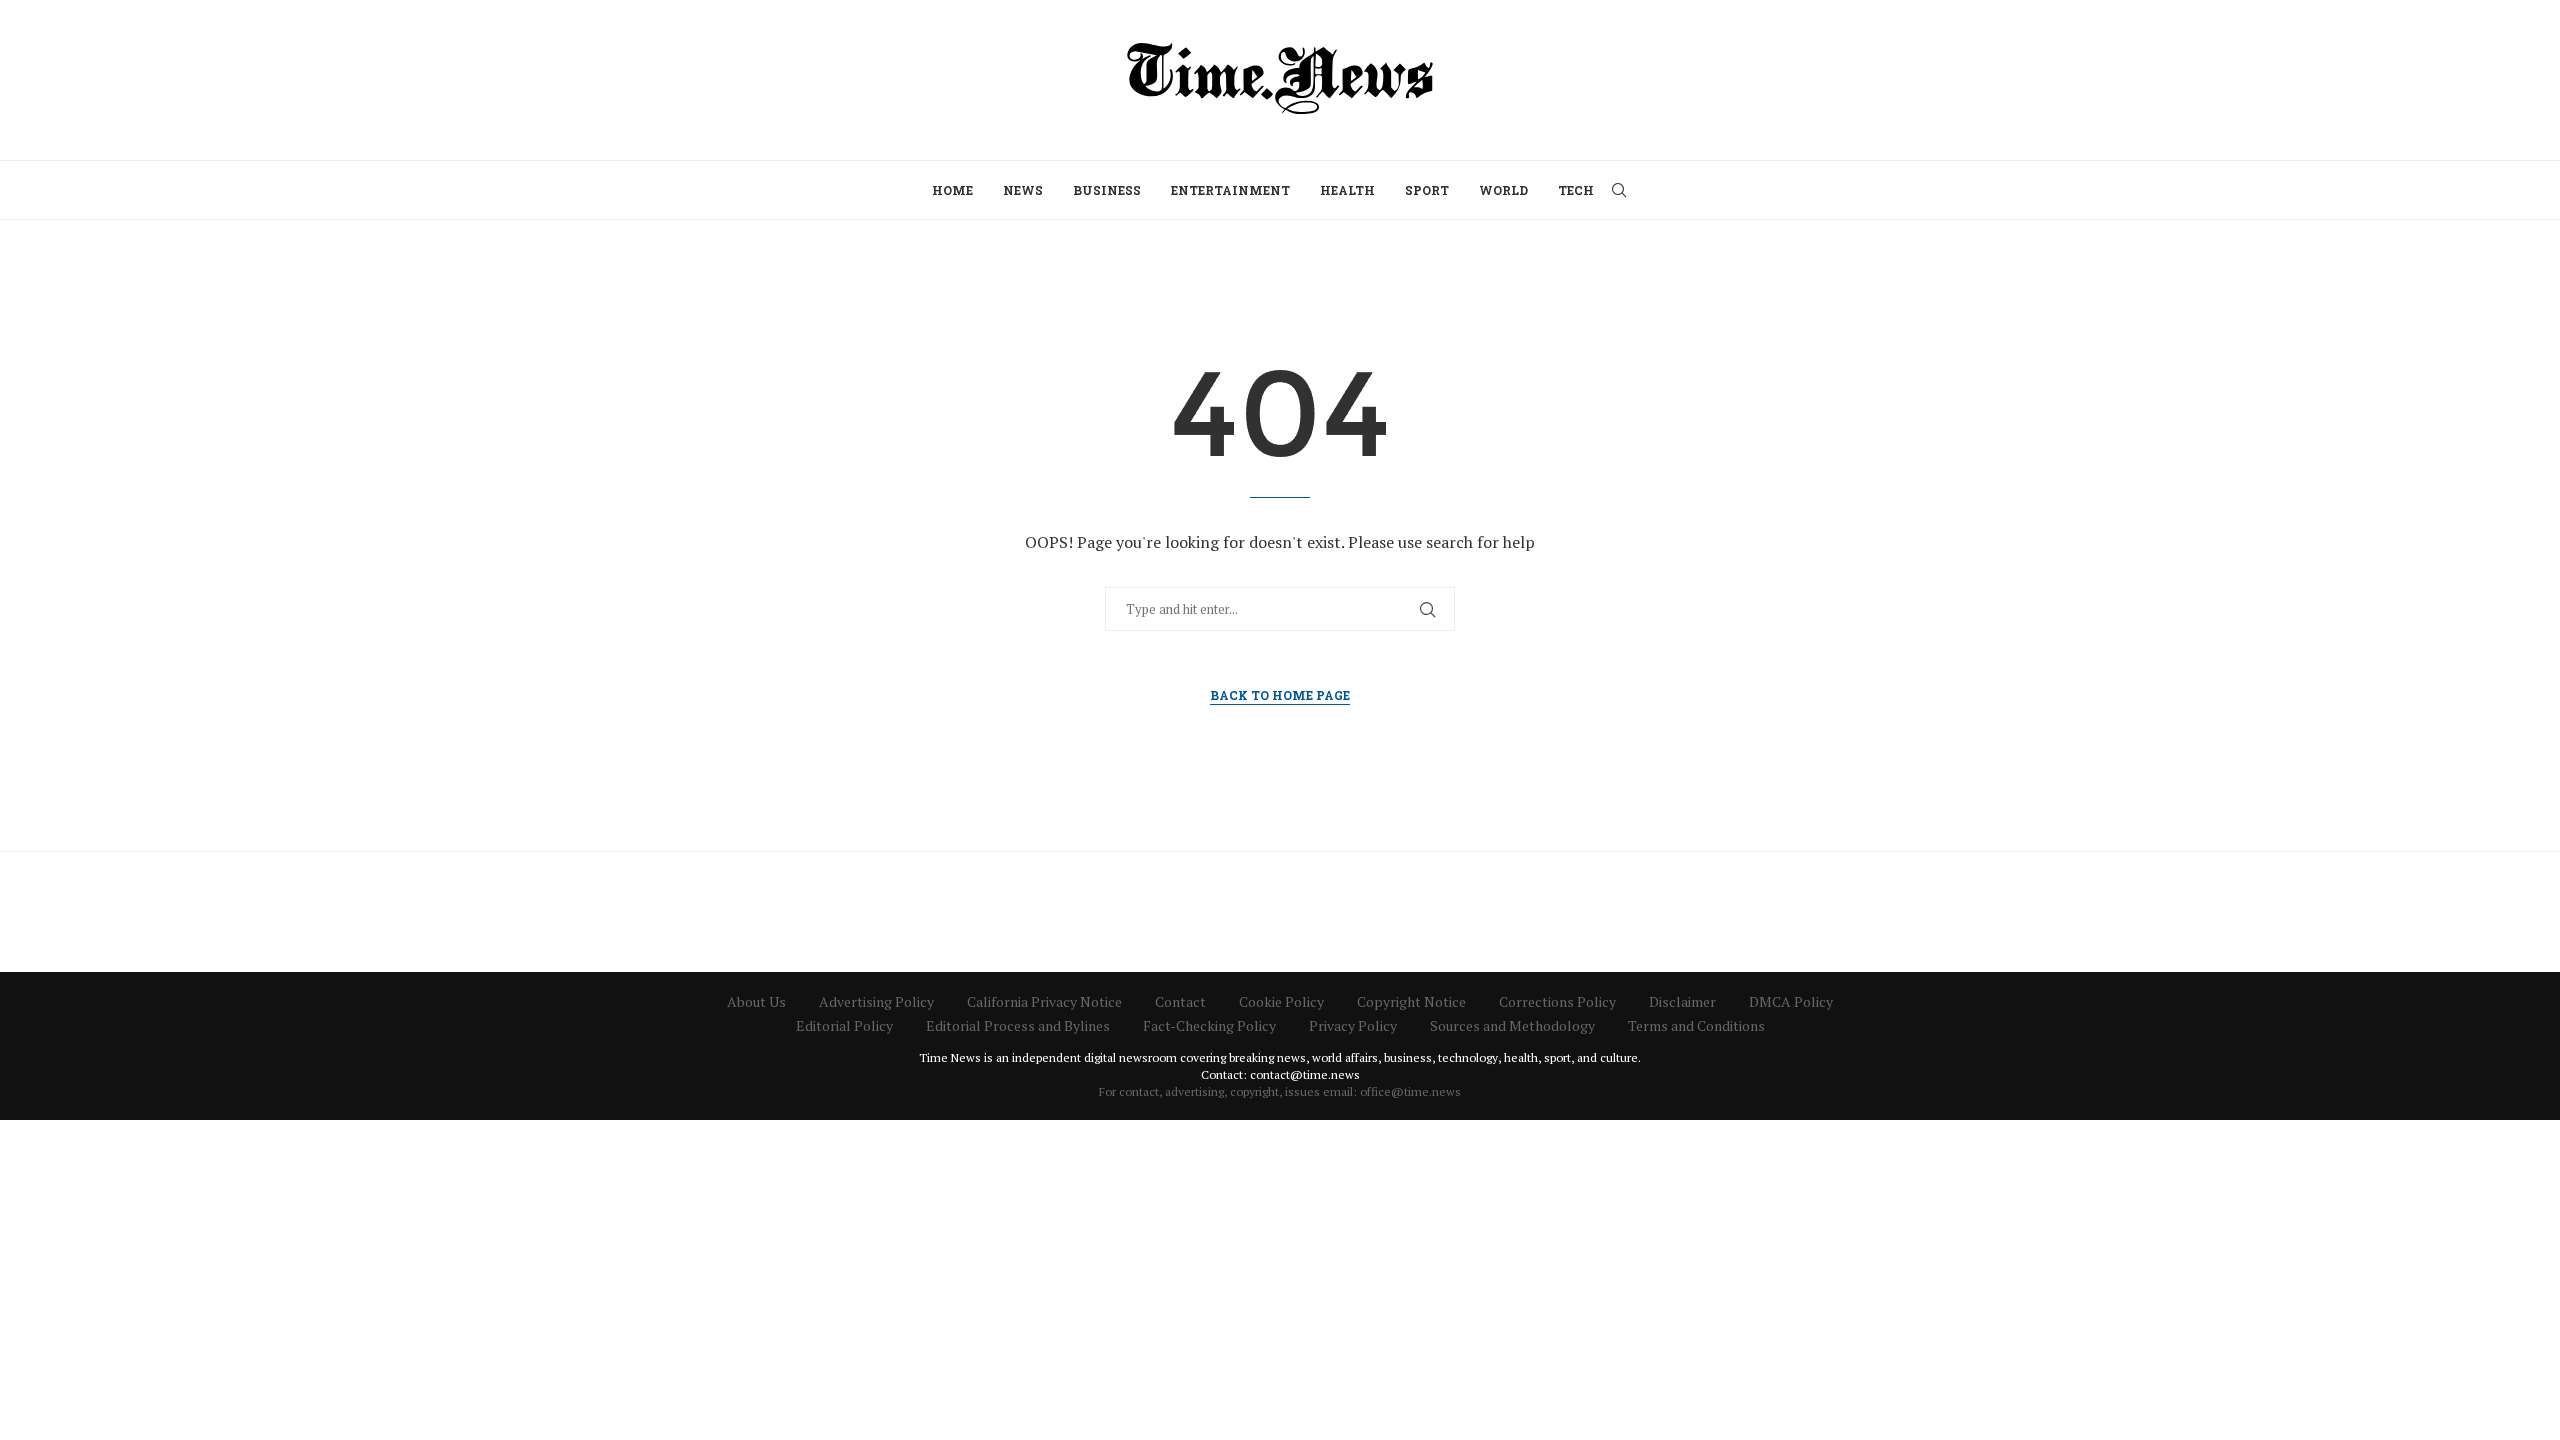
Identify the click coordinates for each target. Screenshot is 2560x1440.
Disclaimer (1682, 1001)
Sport (1427, 190)
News (1023, 190)
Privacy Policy (1353, 1025)
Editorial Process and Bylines (1018, 1025)
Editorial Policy (844, 1025)
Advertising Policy (876, 1001)
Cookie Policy (1281, 1001)
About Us (756, 1001)
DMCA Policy (1791, 1001)
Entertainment (1230, 190)
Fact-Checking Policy (1209, 1025)
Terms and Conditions (1696, 1025)
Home (952, 190)
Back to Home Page (1280, 695)
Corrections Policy (1557, 1001)
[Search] (1619, 190)
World (1503, 190)
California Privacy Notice (1044, 1001)
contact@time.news (1305, 1074)
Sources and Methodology (1512, 1025)
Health (1347, 190)
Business (1107, 190)
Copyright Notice (1411, 1001)
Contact (1180, 1001)
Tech (1576, 190)
